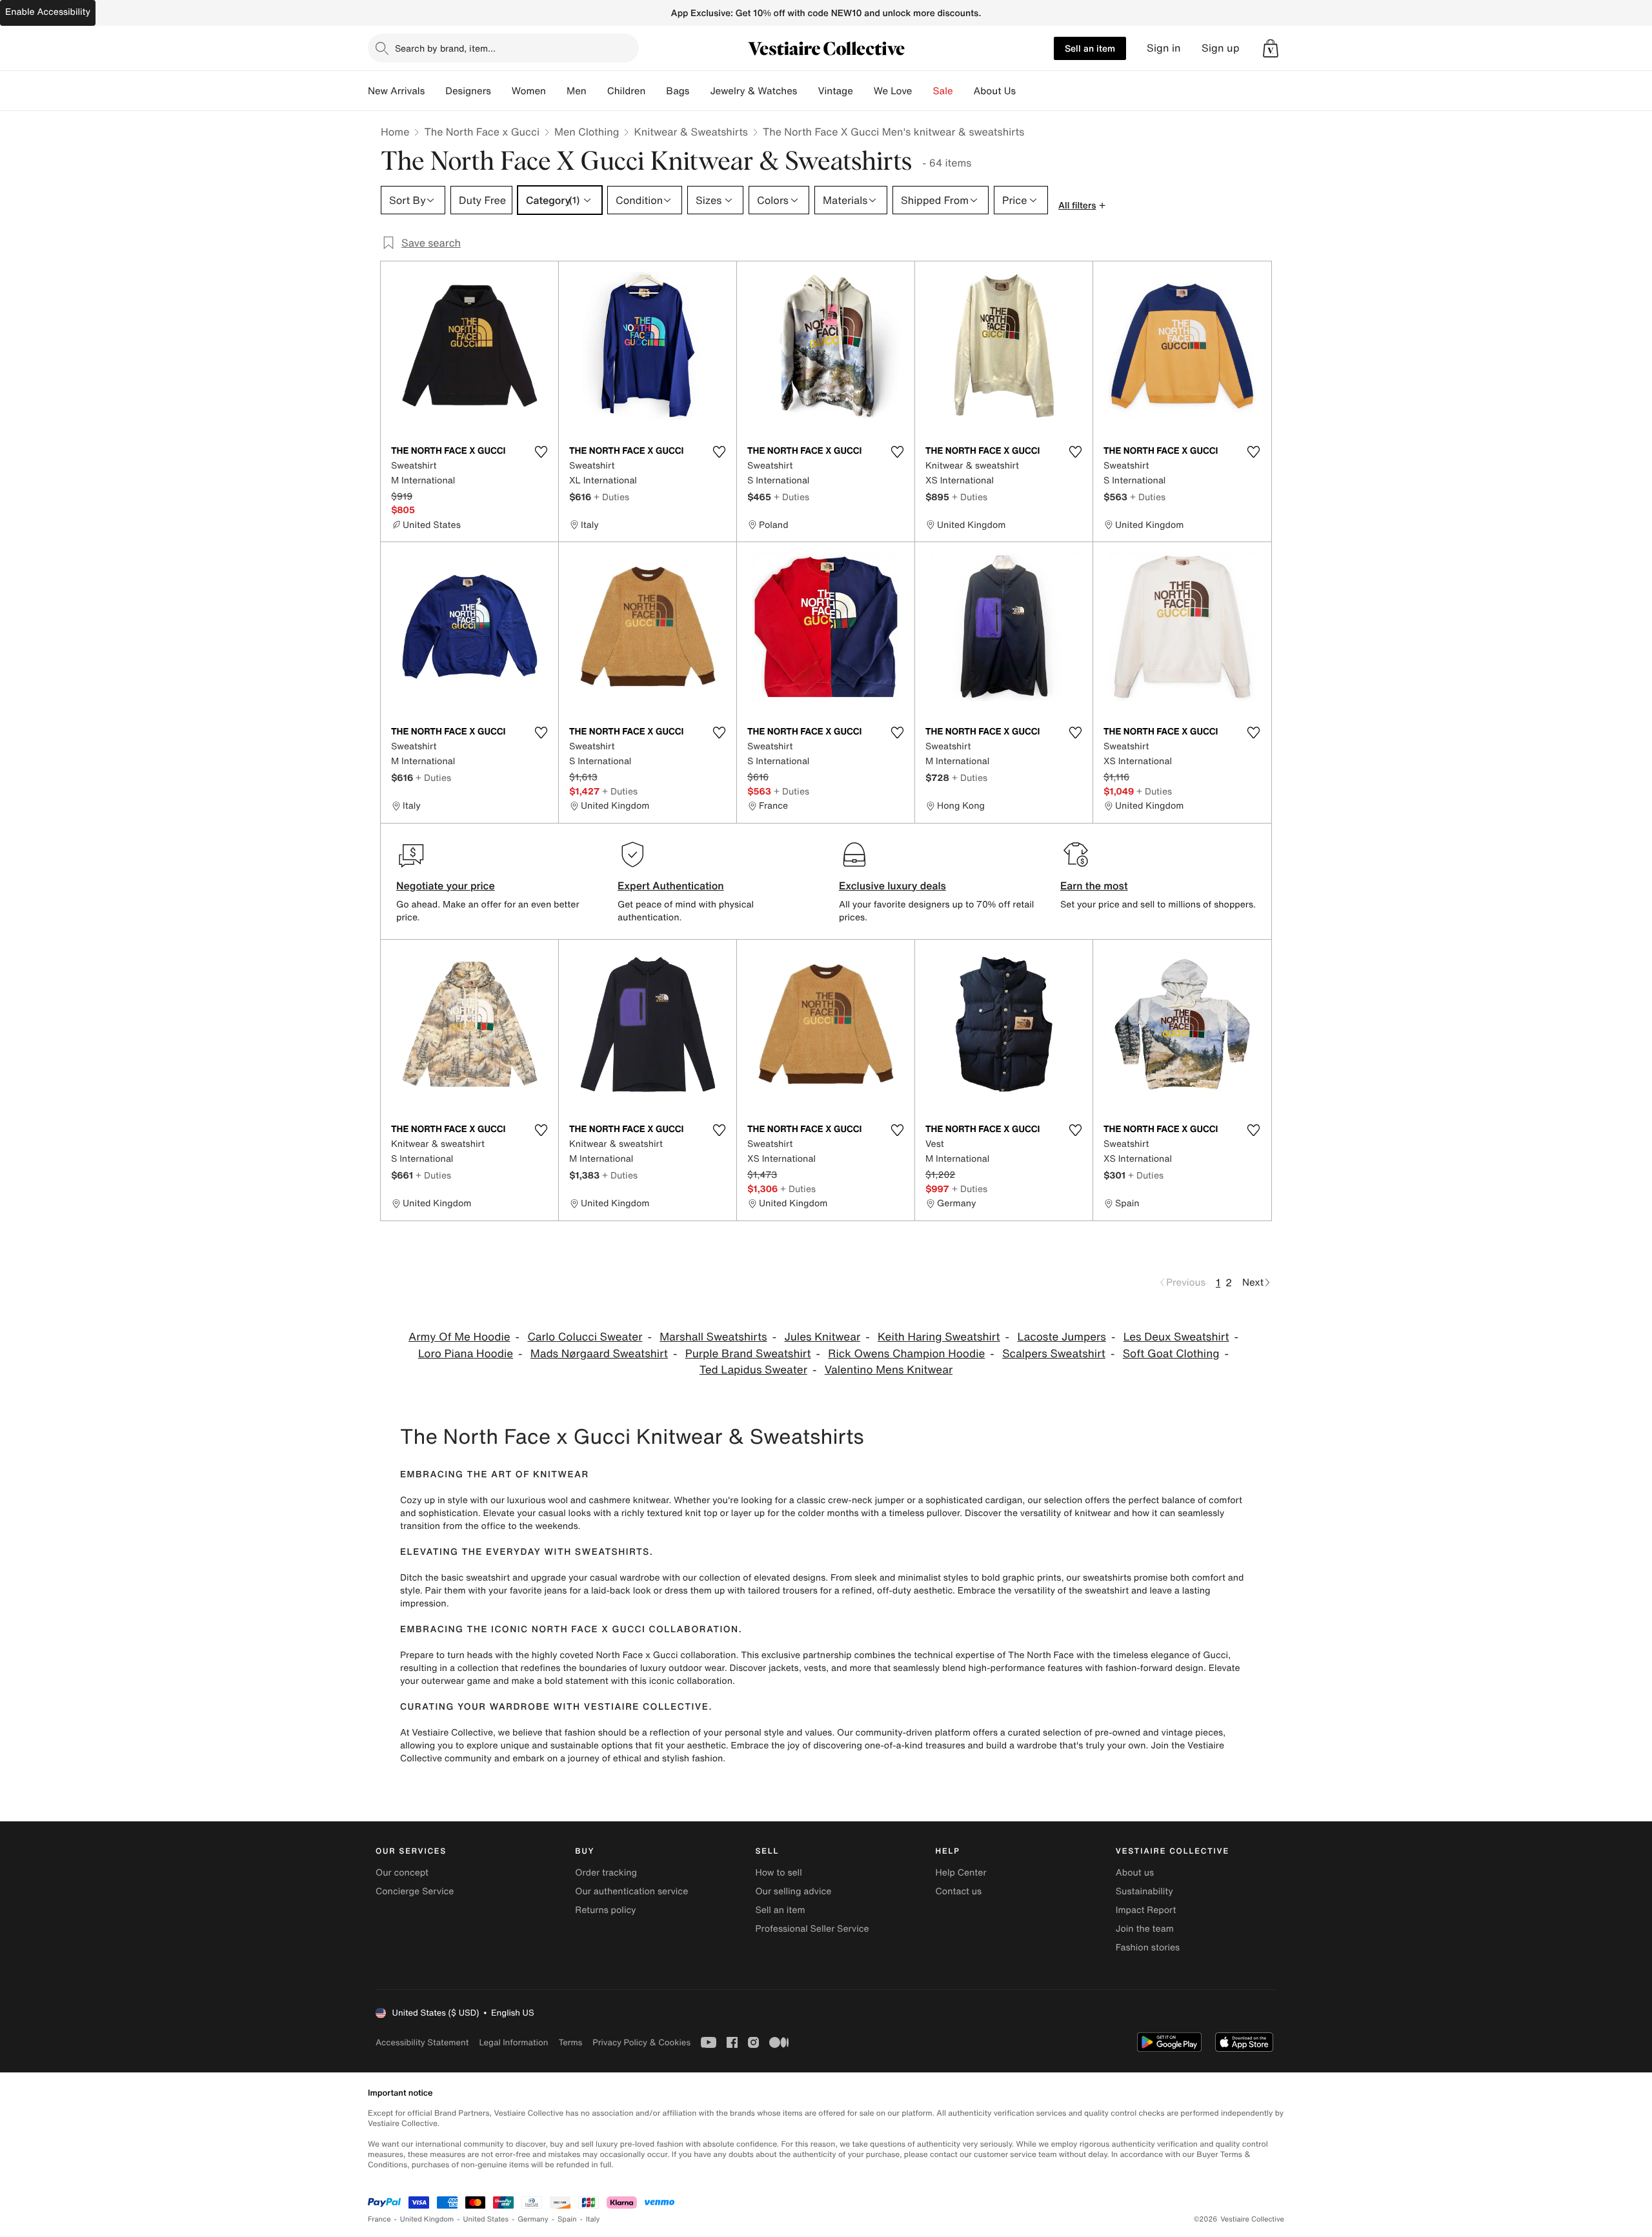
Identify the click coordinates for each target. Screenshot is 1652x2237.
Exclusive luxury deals (892, 886)
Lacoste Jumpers (1062, 1337)
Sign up (1221, 48)
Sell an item (1090, 48)
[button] (1271, 48)
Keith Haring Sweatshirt (939, 1337)
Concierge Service (415, 1891)
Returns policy (605, 1910)
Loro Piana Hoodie (466, 1354)
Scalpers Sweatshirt (1054, 1354)
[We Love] (923, 91)
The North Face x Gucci (482, 132)
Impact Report (1146, 1910)
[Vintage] (863, 91)
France (379, 2219)
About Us (995, 91)
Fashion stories (1148, 1948)
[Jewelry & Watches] (807, 91)
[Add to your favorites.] (541, 452)
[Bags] (700, 91)
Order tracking (606, 1873)
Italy (593, 2219)
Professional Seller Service (812, 1929)
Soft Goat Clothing (1171, 1354)
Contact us (959, 1891)
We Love (893, 91)
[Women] (556, 91)
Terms (570, 2042)
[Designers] (501, 91)
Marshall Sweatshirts (713, 1337)
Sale (943, 91)
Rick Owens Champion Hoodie (906, 1354)
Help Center (961, 1873)
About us (1135, 1873)
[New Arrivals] (435, 91)
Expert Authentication (671, 886)
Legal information (513, 2042)
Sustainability (1144, 1891)
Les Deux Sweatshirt (1176, 1337)
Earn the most (1094, 886)
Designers (468, 91)
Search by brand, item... (445, 48)
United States (486, 2219)
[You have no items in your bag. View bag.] (1271, 48)
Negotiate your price (446, 886)
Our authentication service (631, 1891)
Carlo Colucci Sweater (585, 1337)
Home (395, 132)
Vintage (835, 91)
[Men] (597, 91)
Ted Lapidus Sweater (753, 1370)
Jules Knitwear (822, 1337)
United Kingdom (427, 2219)
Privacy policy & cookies (641, 2042)
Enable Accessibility (48, 12)
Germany (533, 2219)
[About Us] (1026, 91)
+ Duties (611, 497)
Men (577, 91)
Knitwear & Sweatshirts (691, 132)
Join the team (1145, 1929)
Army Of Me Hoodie (459, 1337)
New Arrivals (396, 91)
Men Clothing (587, 132)
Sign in (1164, 48)
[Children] (656, 91)
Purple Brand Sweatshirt (748, 1354)
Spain (567, 2219)
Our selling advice (793, 1891)
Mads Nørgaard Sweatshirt (599, 1354)
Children (627, 91)
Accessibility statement (422, 2042)
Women (529, 91)
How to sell (778, 1873)
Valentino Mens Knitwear (889, 1370)
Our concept (402, 1873)
